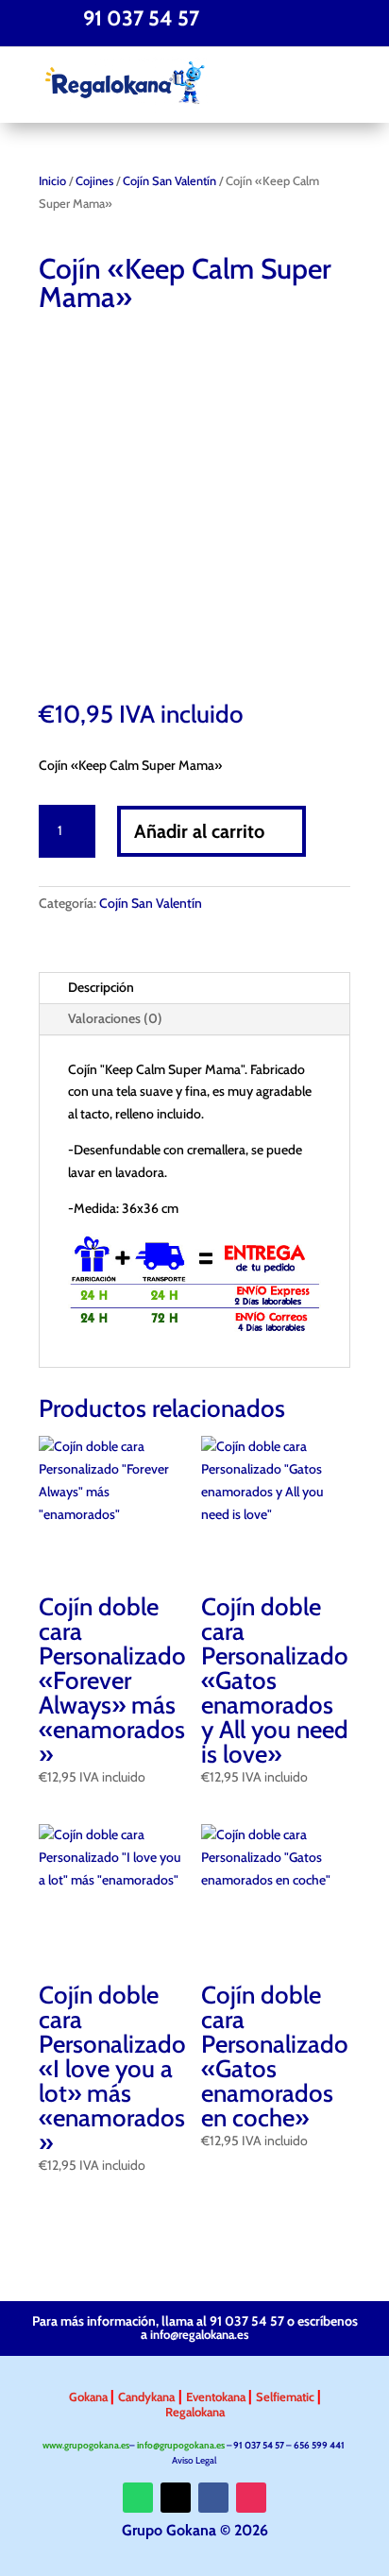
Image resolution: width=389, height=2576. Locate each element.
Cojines (94, 181)
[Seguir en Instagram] (251, 2498)
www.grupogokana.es (86, 2445)
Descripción (101, 987)
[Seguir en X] (176, 2498)
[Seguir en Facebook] (213, 2498)
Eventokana (217, 2397)
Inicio (52, 181)
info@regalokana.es (200, 2334)
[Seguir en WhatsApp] (138, 2498)
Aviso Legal (195, 2460)
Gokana (90, 2397)
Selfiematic (287, 2397)
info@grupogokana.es (181, 2445)
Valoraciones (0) (115, 1018)
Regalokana (195, 2412)
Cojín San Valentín (169, 181)
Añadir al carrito (199, 831)
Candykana (146, 2397)
